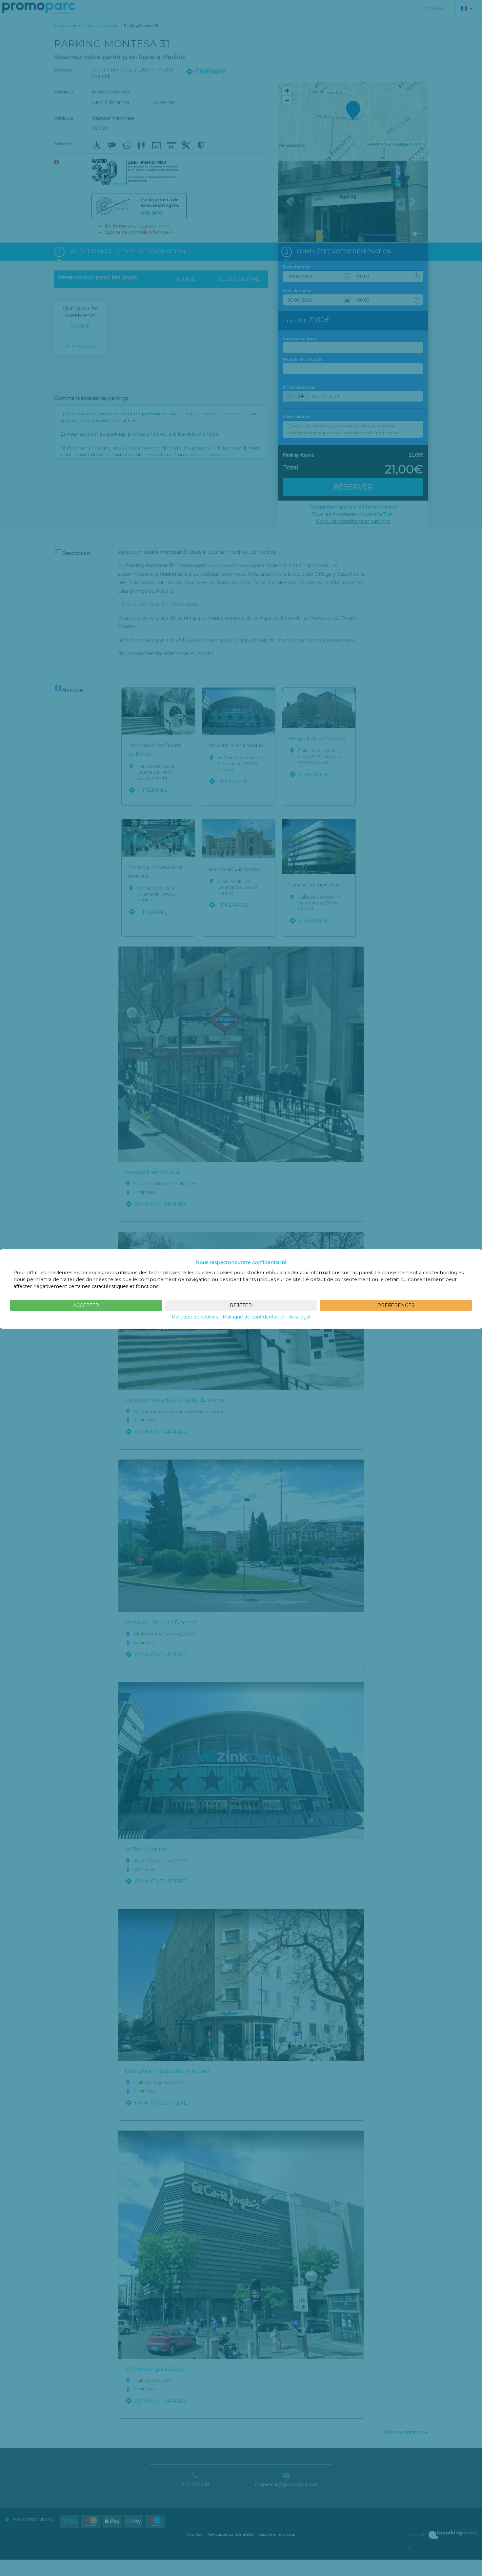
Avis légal (300, 1317)
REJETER (241, 1305)
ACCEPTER (86, 1305)
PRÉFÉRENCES (396, 1305)
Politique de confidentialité (253, 1317)
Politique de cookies (195, 1317)
